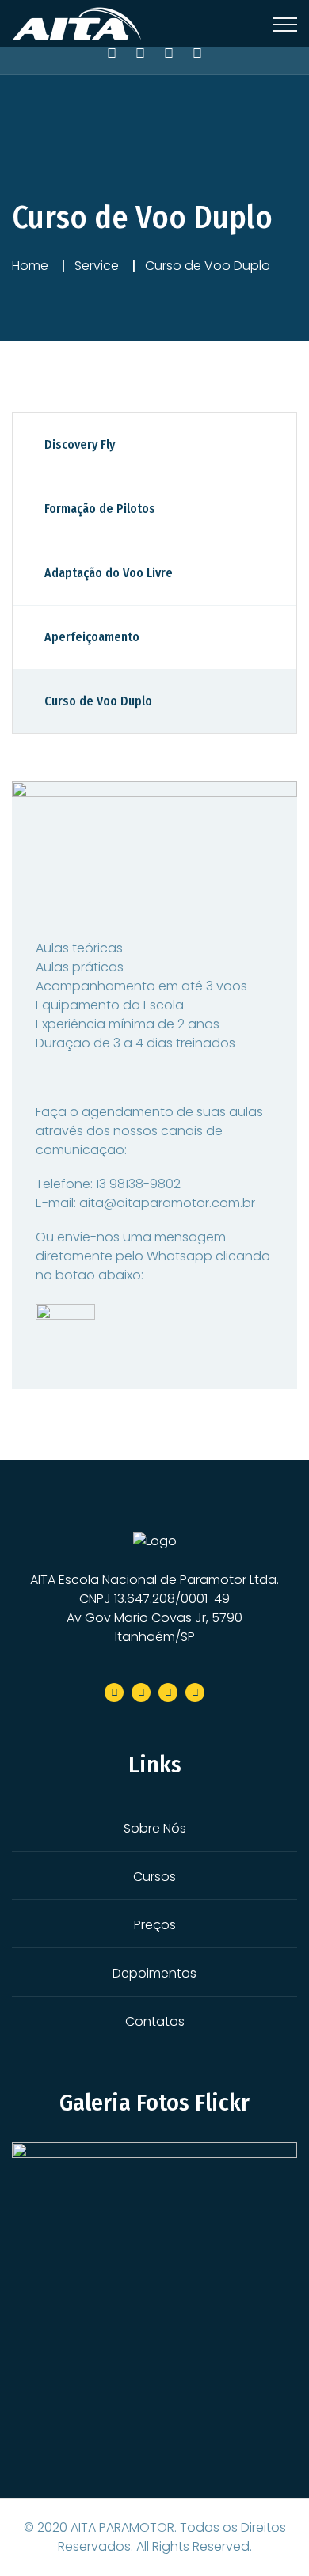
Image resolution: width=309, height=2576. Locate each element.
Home (30, 266)
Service (97, 266)
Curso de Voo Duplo (98, 701)
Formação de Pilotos (100, 509)
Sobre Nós (155, 1828)
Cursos (154, 1877)
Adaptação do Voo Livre (109, 573)
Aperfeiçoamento (92, 637)
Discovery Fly (80, 445)
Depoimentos (154, 1973)
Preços (155, 1925)
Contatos (155, 2021)
